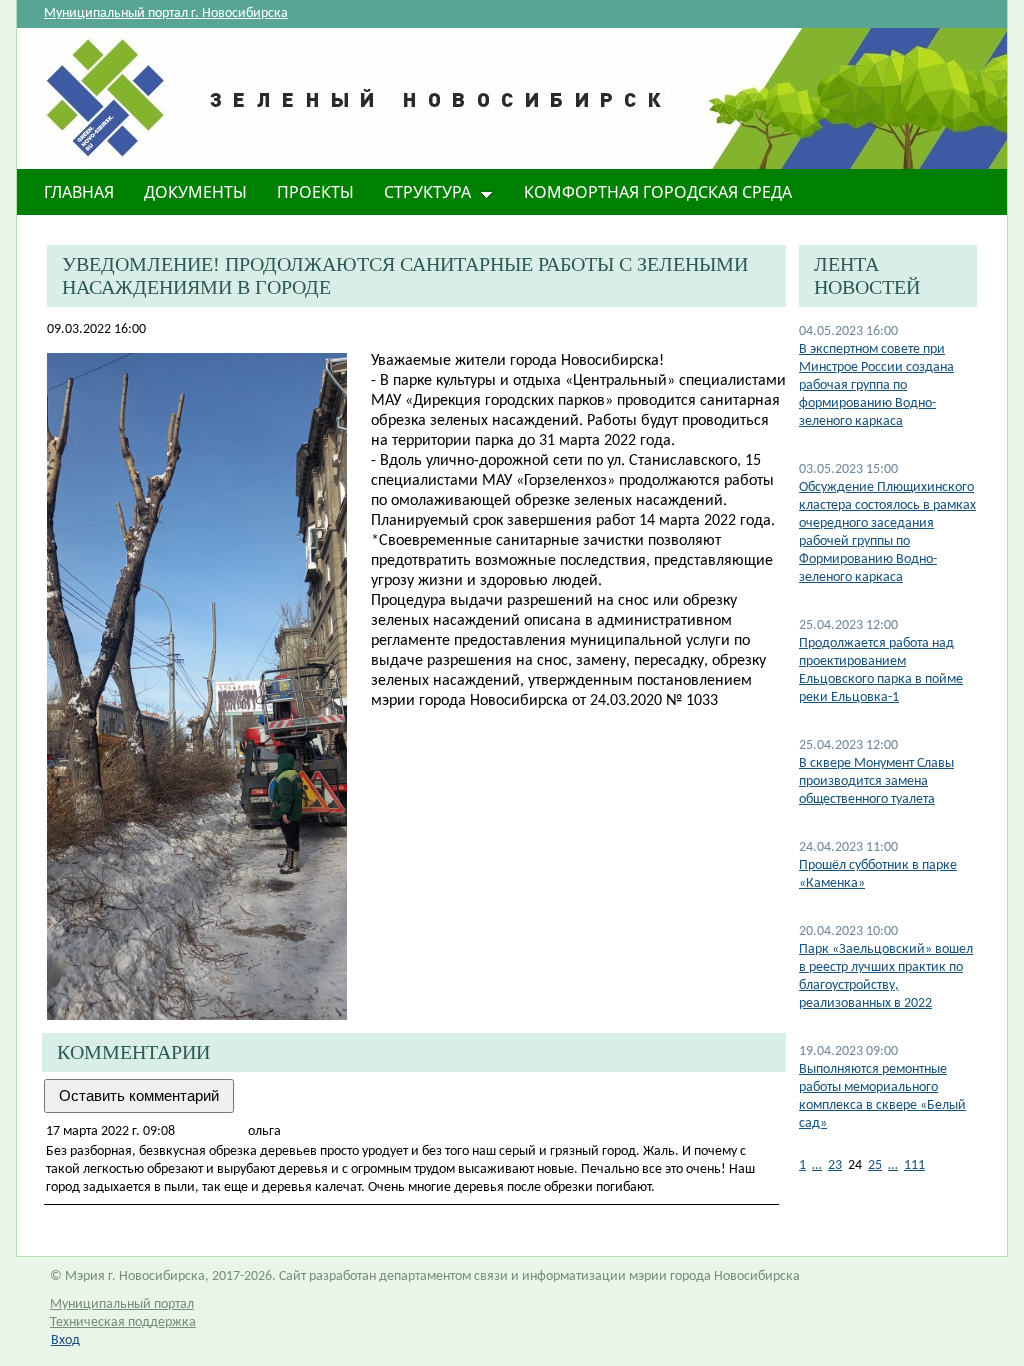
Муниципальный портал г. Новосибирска (166, 13)
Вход (65, 1340)
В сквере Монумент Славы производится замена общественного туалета (876, 781)
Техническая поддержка (123, 1322)
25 (875, 1165)
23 (835, 1165)
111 (914, 1165)
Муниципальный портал (122, 1304)
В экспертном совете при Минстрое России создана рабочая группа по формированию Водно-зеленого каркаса (876, 385)
